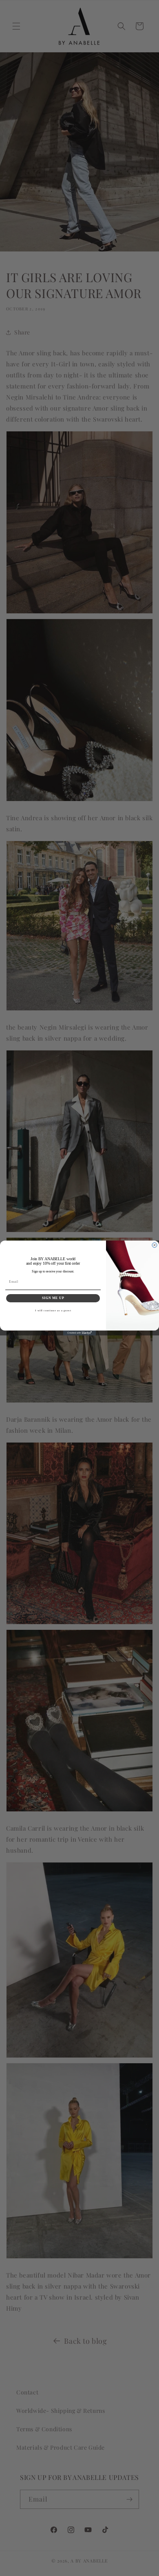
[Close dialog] (155, 1245)
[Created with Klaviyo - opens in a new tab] (79, 1333)
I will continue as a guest (53, 1310)
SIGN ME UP (53, 1298)
